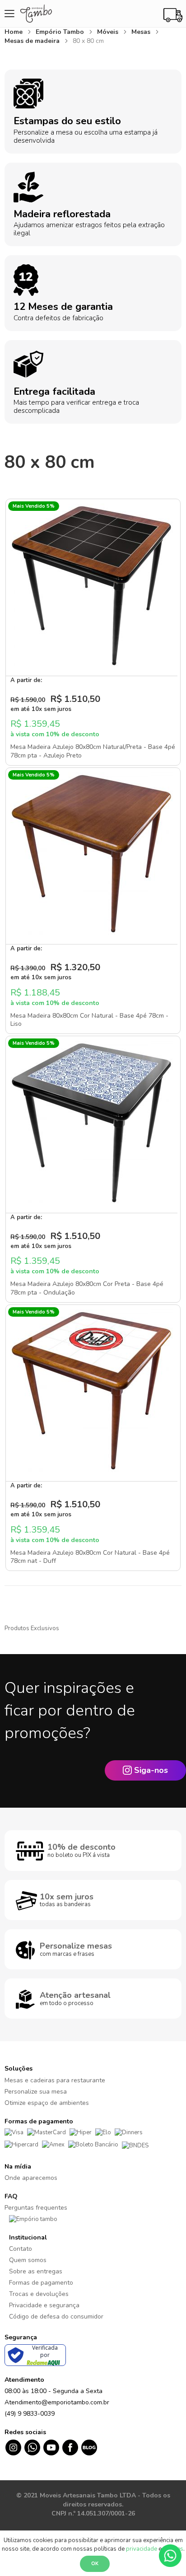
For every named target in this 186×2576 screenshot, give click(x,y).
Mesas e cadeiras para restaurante (55, 2080)
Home (14, 32)
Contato (21, 2249)
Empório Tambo (61, 32)
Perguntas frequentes (36, 2208)
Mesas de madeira (33, 41)
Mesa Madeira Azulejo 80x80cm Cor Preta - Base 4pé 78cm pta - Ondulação (87, 1288)
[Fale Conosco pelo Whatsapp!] (170, 2555)
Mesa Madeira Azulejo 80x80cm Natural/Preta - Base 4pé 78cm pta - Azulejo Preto (93, 751)
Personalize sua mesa (36, 2092)
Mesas (142, 32)
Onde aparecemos (31, 2178)
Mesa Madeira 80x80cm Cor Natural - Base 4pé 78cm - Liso (89, 1020)
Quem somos (28, 2260)
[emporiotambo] (33, 2219)
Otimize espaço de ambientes (47, 2103)
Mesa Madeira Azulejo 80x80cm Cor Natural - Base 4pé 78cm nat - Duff (90, 1557)
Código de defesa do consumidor (56, 2317)
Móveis (109, 32)
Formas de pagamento (41, 2283)
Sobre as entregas (36, 2271)
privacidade (142, 2549)
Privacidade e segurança (44, 2305)
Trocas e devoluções (39, 2294)
